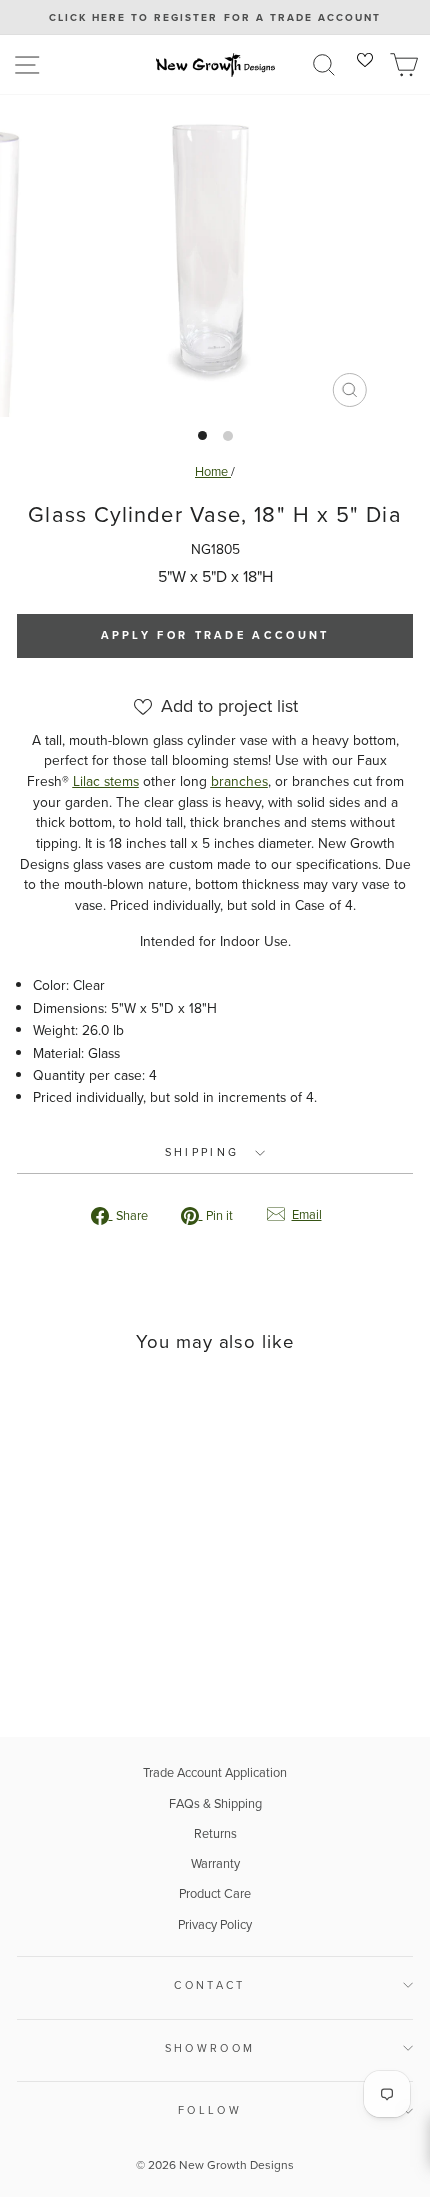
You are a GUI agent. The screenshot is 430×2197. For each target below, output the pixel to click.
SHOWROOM (210, 2048)
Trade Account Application (215, 1772)
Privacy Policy (215, 1924)
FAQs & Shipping (215, 1803)
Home (213, 471)
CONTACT (209, 1985)
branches (239, 781)
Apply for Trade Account (215, 635)
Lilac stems (106, 781)
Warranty (215, 1863)
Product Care (215, 1893)
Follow (210, 2110)
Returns (215, 1833)
